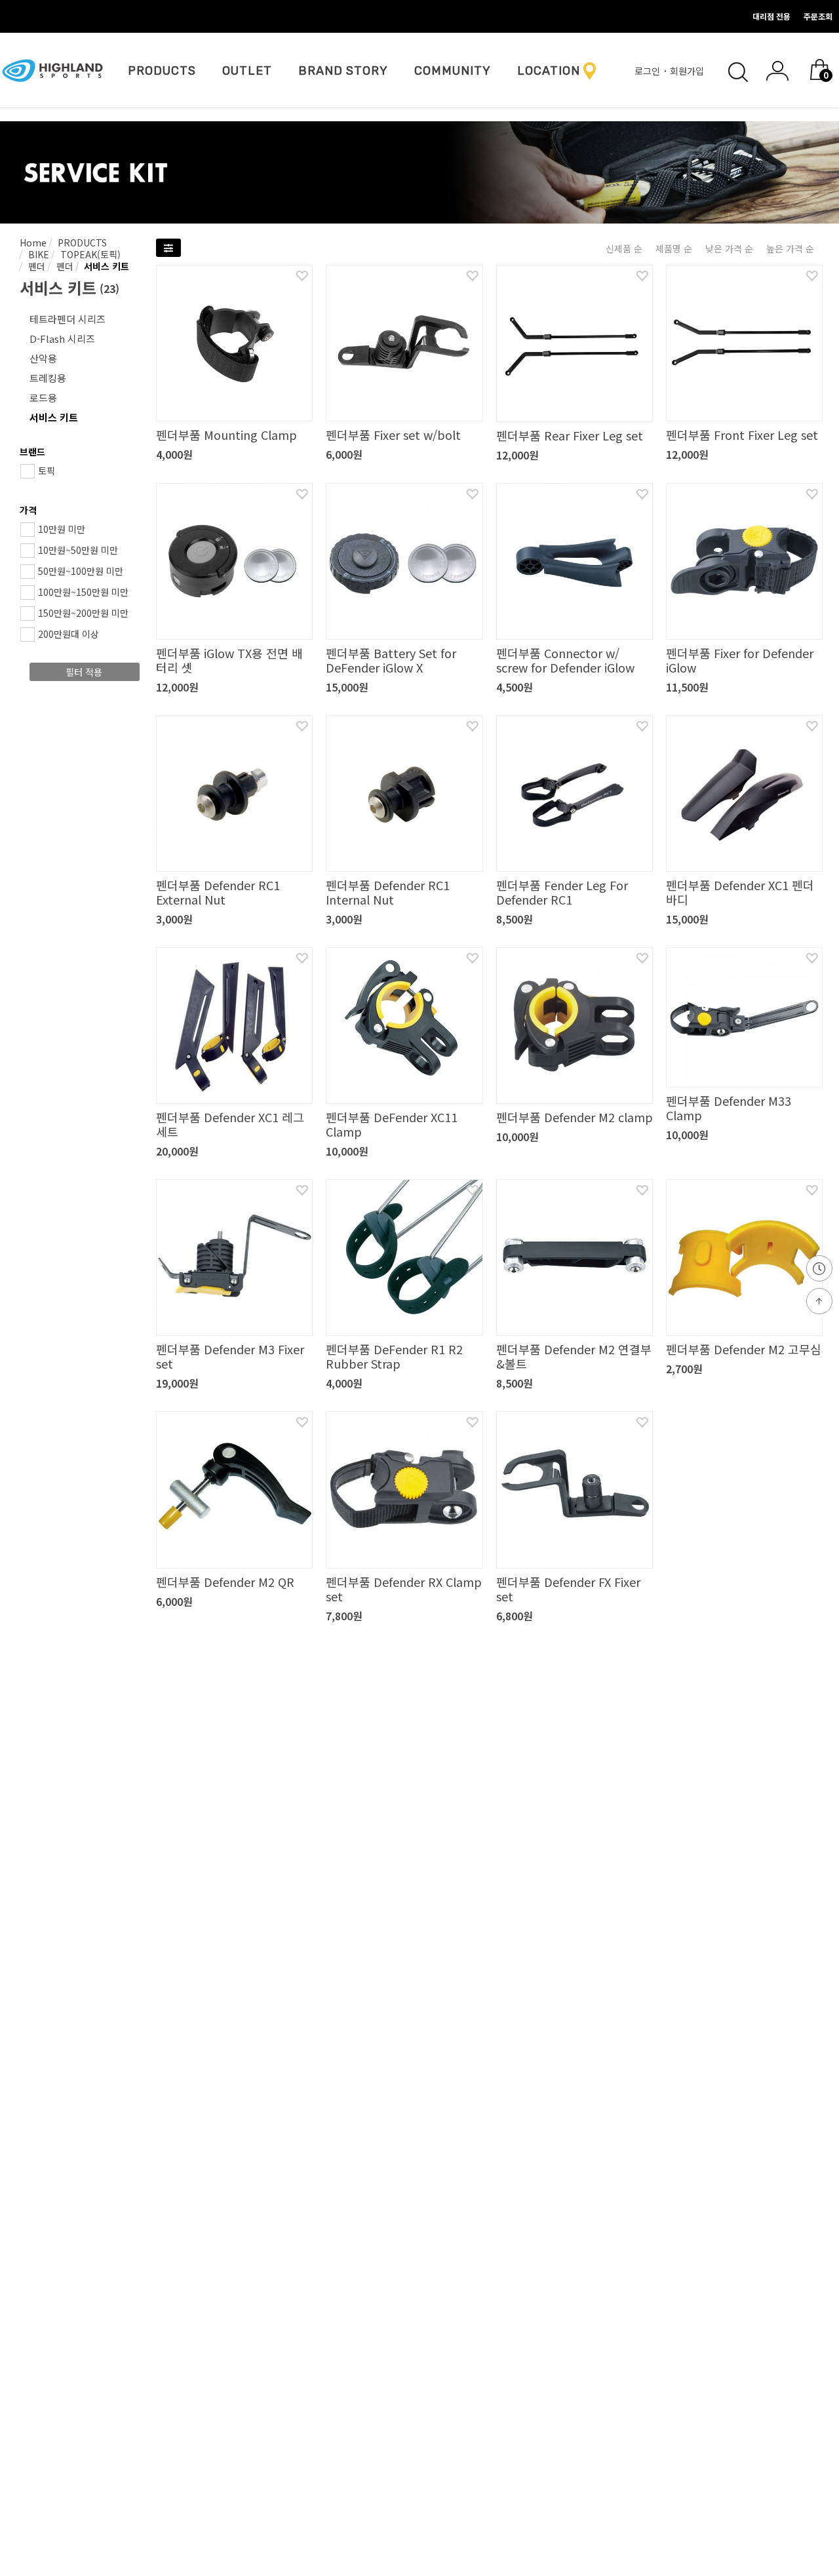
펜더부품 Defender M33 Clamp (729, 1108)
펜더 (35, 266)
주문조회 (818, 16)
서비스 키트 (105, 266)
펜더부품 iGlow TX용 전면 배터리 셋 (229, 660)
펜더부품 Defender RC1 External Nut (218, 892)
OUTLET (247, 71)
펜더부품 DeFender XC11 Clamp (392, 1124)
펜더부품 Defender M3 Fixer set (230, 1356)
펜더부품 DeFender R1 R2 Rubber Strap (394, 1356)
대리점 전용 (771, 16)
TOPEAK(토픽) (89, 254)
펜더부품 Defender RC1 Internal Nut (388, 892)
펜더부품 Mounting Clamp (226, 435)
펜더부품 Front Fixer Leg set (742, 435)
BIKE (37, 254)
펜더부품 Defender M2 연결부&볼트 (574, 1356)
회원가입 (688, 71)
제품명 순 (674, 248)
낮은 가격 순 (729, 248)
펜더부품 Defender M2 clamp (575, 1117)
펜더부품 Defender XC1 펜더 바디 (740, 892)
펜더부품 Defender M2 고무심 (744, 1349)
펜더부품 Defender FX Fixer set (568, 1589)
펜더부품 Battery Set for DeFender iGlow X (391, 660)
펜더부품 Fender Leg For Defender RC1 (562, 892)
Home (33, 243)
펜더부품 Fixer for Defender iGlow (740, 660)
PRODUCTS (162, 71)
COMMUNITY (453, 71)
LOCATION (549, 71)
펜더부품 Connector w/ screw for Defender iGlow (565, 660)
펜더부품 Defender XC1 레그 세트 (230, 1124)
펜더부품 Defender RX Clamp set (404, 1589)
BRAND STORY (343, 71)
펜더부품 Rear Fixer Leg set (570, 435)
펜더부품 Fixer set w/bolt (393, 435)
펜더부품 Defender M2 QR (225, 1582)
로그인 (649, 71)
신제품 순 (624, 248)
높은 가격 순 (790, 248)
